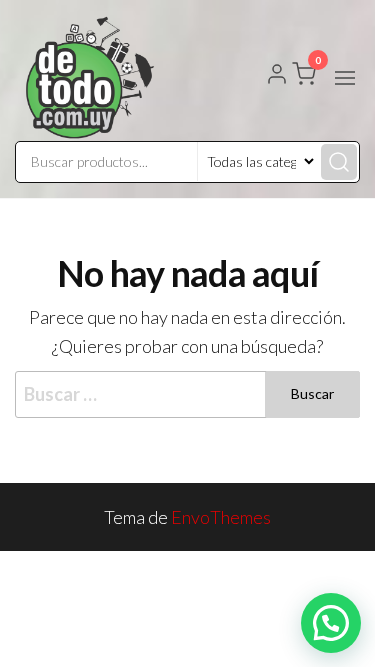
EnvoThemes (221, 517)
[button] (345, 78)
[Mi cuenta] (277, 76)
